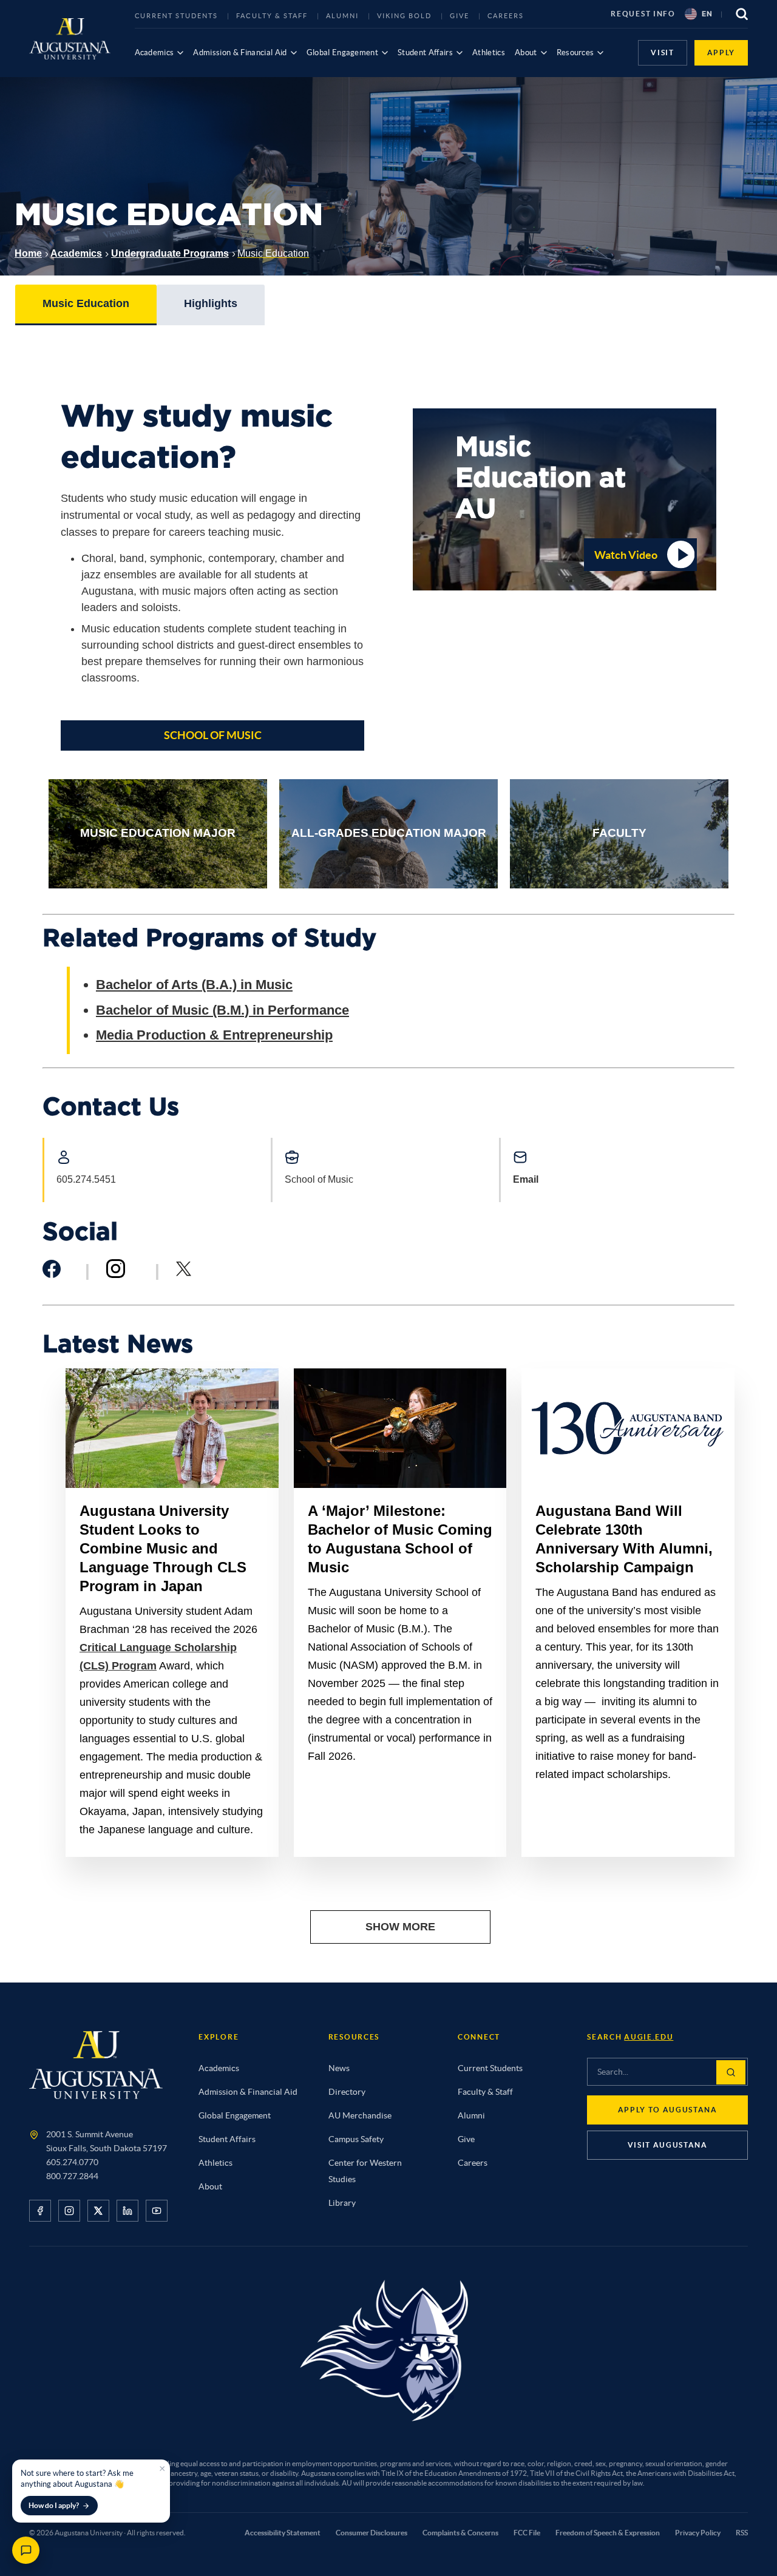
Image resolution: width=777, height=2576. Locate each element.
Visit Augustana (668, 2145)
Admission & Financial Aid (240, 52)
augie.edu (649, 2037)
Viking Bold (404, 16)
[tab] (86, 305)
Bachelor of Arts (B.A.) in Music (194, 985)
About (526, 52)
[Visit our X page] (98, 2211)
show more (400, 1927)
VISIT (662, 52)
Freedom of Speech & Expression (608, 2533)
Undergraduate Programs (170, 253)
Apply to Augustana (668, 2110)
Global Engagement (343, 52)
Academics (154, 52)
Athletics (489, 52)
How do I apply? (54, 2505)
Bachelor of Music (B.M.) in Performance (222, 1010)
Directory (347, 2092)
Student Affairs (425, 52)
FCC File (527, 2533)
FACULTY (619, 833)
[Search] (731, 2072)
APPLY (721, 52)
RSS (742, 2533)
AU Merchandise (360, 2115)
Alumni (342, 16)
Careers (506, 16)
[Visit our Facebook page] (40, 2211)
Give (460, 16)
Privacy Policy (698, 2533)
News (339, 2068)
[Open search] (742, 14)
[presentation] (86, 304)
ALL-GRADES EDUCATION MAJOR (389, 833)
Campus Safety (356, 2139)
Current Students (177, 16)
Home (28, 253)
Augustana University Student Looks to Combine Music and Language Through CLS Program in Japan (163, 1548)
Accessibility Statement (283, 2533)
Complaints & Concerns (460, 2533)
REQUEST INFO (643, 14)
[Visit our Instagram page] (69, 2211)
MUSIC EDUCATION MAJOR (158, 833)
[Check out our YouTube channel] (157, 2211)
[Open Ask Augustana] (26, 2550)
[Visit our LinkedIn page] (127, 2211)
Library (342, 2203)
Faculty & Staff (272, 16)
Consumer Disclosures (372, 2533)
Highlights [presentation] (211, 303)
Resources (575, 52)
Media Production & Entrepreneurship (214, 1035)
